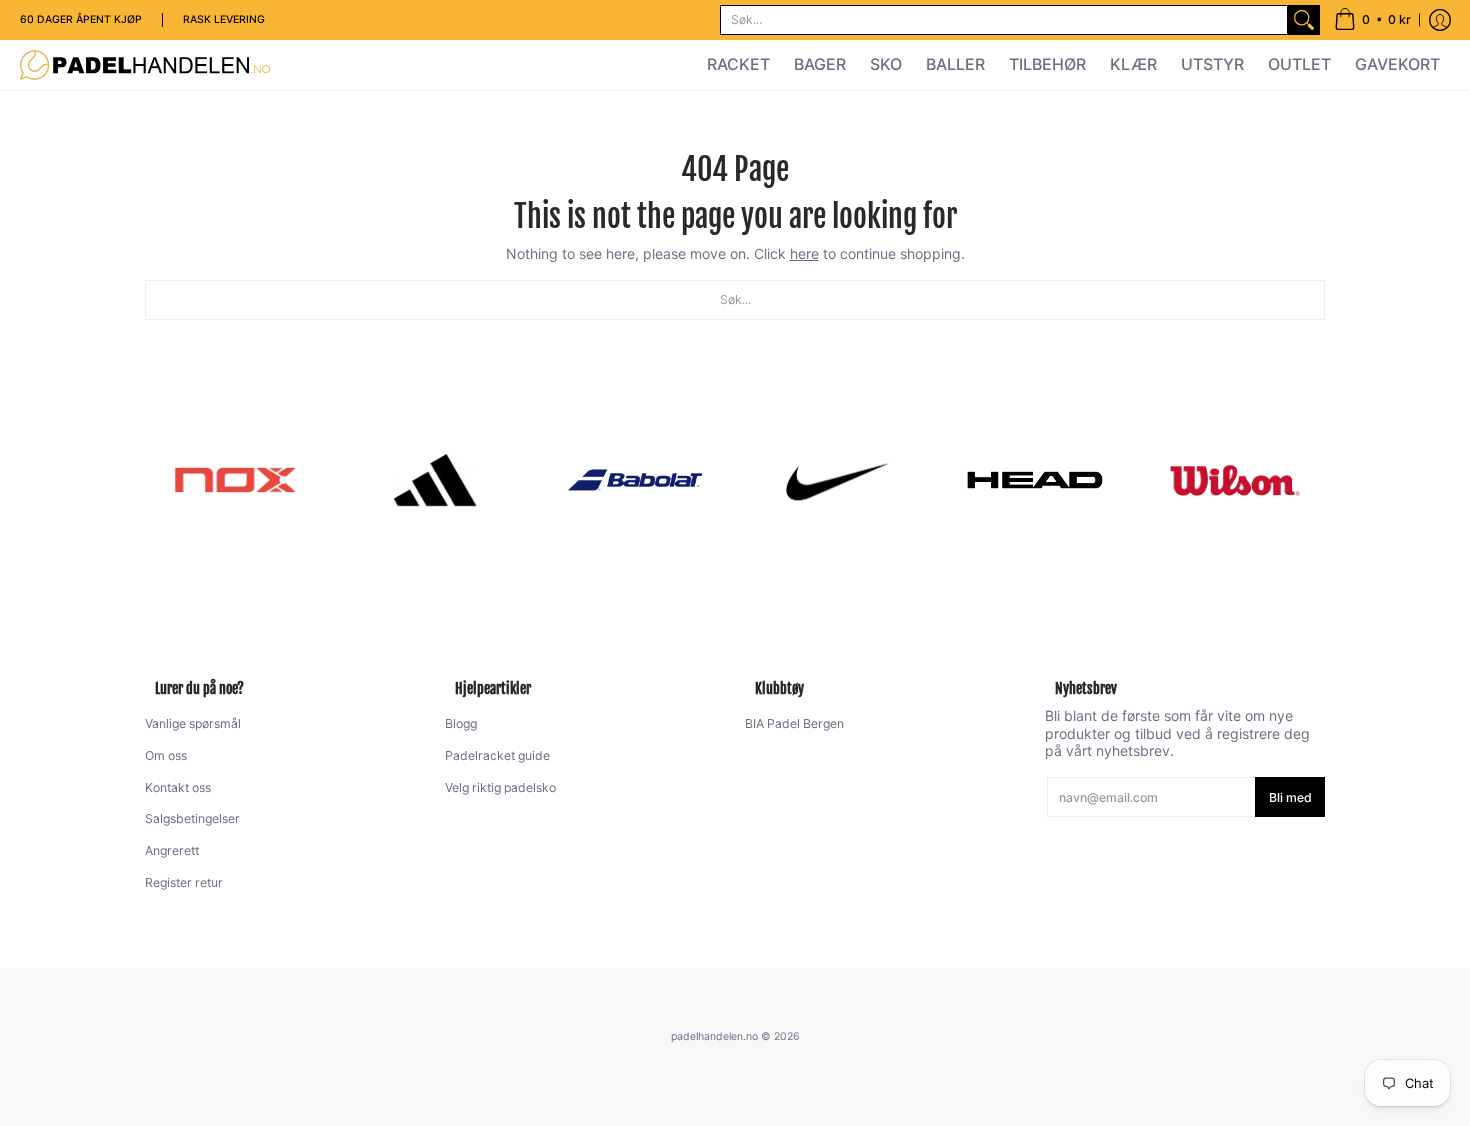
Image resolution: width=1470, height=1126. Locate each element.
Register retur (184, 882)
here (804, 253)
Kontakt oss (178, 787)
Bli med (1290, 797)
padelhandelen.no (714, 1036)
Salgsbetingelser (192, 818)
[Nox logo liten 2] (235, 480)
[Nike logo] (835, 480)
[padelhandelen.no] (145, 65)
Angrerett (172, 850)
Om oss (166, 755)
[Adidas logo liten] (435, 480)
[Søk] (1304, 20)
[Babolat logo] (635, 480)
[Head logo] (1035, 480)
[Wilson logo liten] (1235, 480)
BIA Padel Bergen (794, 723)
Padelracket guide (497, 755)
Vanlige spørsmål (193, 723)
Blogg (461, 723)
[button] (1372, 20)
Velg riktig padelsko (500, 787)
